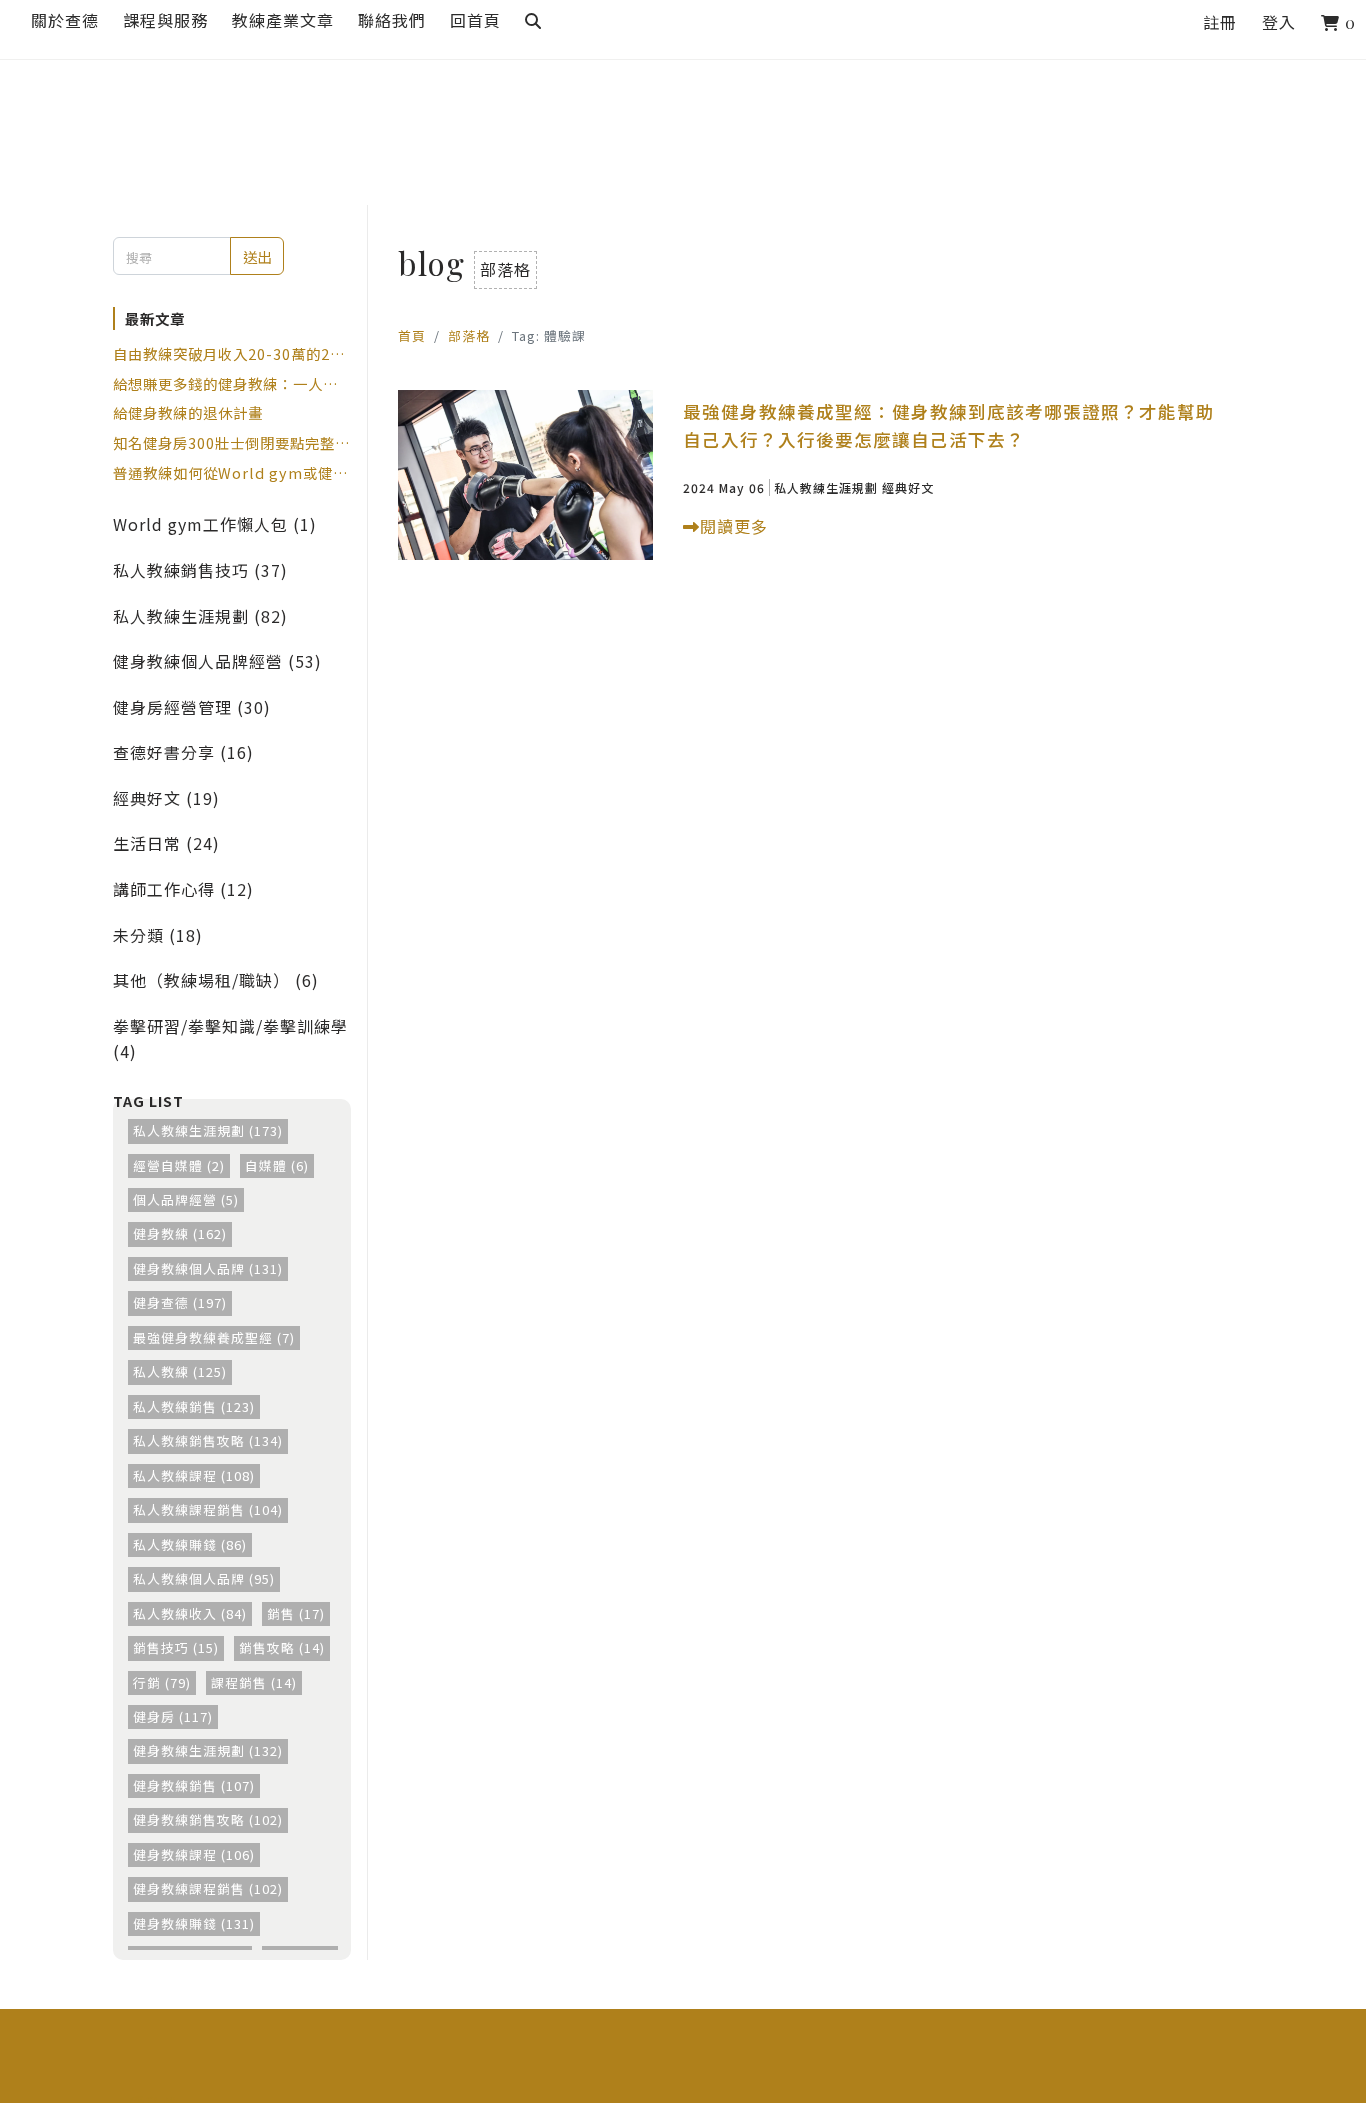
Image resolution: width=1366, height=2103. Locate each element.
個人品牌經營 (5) (186, 1199)
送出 (257, 256)
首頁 (412, 335)
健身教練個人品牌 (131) (208, 1268)
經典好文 (908, 487)
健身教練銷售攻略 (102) (208, 1819)
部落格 (469, 335)
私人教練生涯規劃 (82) (200, 616)
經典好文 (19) (166, 798)
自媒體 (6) (277, 1165)
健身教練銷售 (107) (194, 1785)
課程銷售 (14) (254, 1682)
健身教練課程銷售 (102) (208, 1888)
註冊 (1220, 22)
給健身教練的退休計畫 (188, 412)
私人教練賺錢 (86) (190, 1544)
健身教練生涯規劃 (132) (208, 1750)
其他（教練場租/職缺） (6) (216, 980)
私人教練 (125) (180, 1371)
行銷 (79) (162, 1682)
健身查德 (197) (180, 1302)
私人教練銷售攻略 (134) (208, 1440)
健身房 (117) (173, 1716)
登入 (1279, 22)
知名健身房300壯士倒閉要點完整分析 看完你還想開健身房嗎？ (231, 443)
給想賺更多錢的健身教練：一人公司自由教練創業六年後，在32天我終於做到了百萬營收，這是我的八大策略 (227, 384)
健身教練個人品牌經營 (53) (217, 661)
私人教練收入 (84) (190, 1613)
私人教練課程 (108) (194, 1475)
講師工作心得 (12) (183, 889)
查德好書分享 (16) (183, 752)
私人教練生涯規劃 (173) (208, 1130)
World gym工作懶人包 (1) (215, 524)
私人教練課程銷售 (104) (208, 1509)
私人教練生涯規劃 (826, 487)
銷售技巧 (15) (176, 1647)
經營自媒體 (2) (179, 1165)
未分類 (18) (158, 935)
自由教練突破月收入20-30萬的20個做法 (226, 354)
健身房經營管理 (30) (192, 707)
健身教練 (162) (180, 1233)
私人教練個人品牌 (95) (204, 1578)
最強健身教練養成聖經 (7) (214, 1337)
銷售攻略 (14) (282, 1647)
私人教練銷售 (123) (194, 1406)
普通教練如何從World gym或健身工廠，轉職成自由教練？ (230, 473)
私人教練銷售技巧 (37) (200, 570)
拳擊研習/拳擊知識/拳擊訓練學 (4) (230, 1039)
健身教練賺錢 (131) (194, 1923)
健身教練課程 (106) (194, 1854)
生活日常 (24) (166, 843)
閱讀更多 (734, 526)
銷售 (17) (296, 1613)
